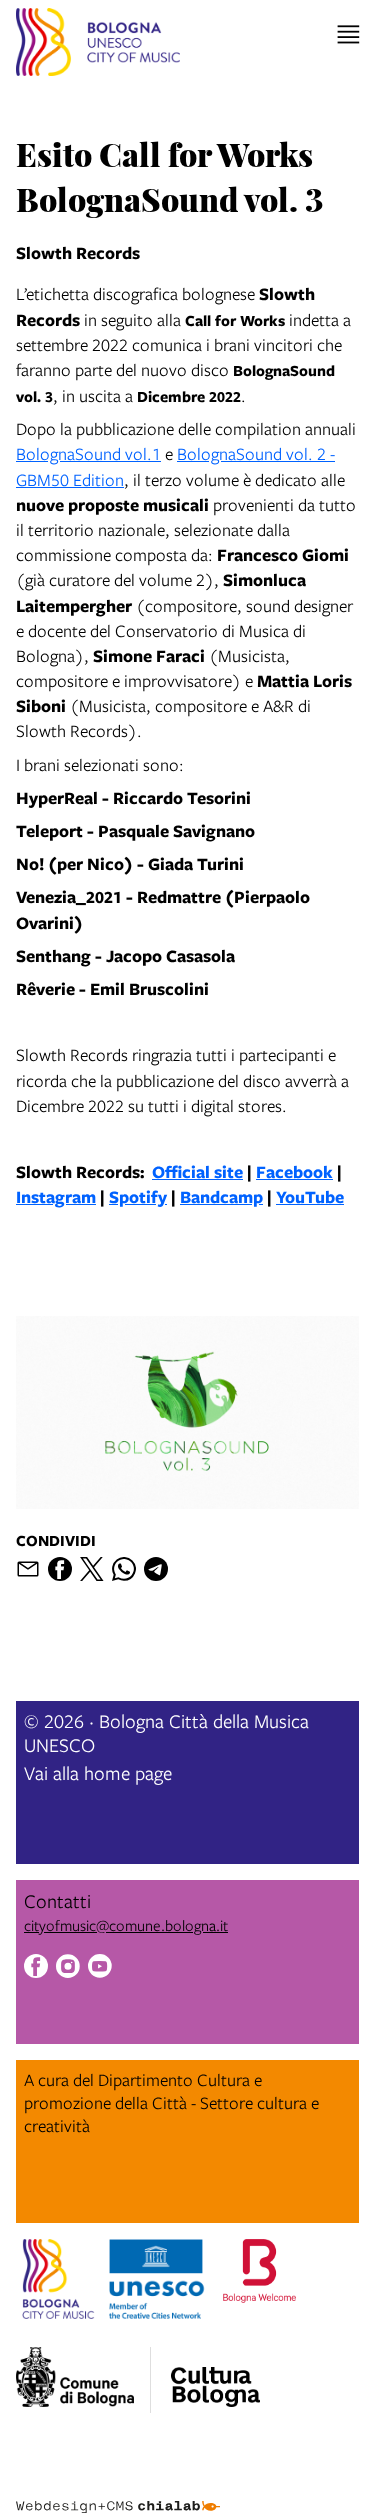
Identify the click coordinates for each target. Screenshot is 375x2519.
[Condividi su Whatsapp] (124, 1569)
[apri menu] (348, 34)
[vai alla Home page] (98, 45)
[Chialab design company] (118, 2491)
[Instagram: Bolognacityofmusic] (68, 1968)
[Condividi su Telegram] (156, 1569)
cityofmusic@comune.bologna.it (126, 1925)
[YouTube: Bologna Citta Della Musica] (100, 1968)
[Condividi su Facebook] (60, 1569)
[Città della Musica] (215, 2374)
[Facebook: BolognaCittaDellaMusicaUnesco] (36, 1968)
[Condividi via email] (28, 1569)
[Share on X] (92, 1569)
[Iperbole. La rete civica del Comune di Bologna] (83, 2380)
